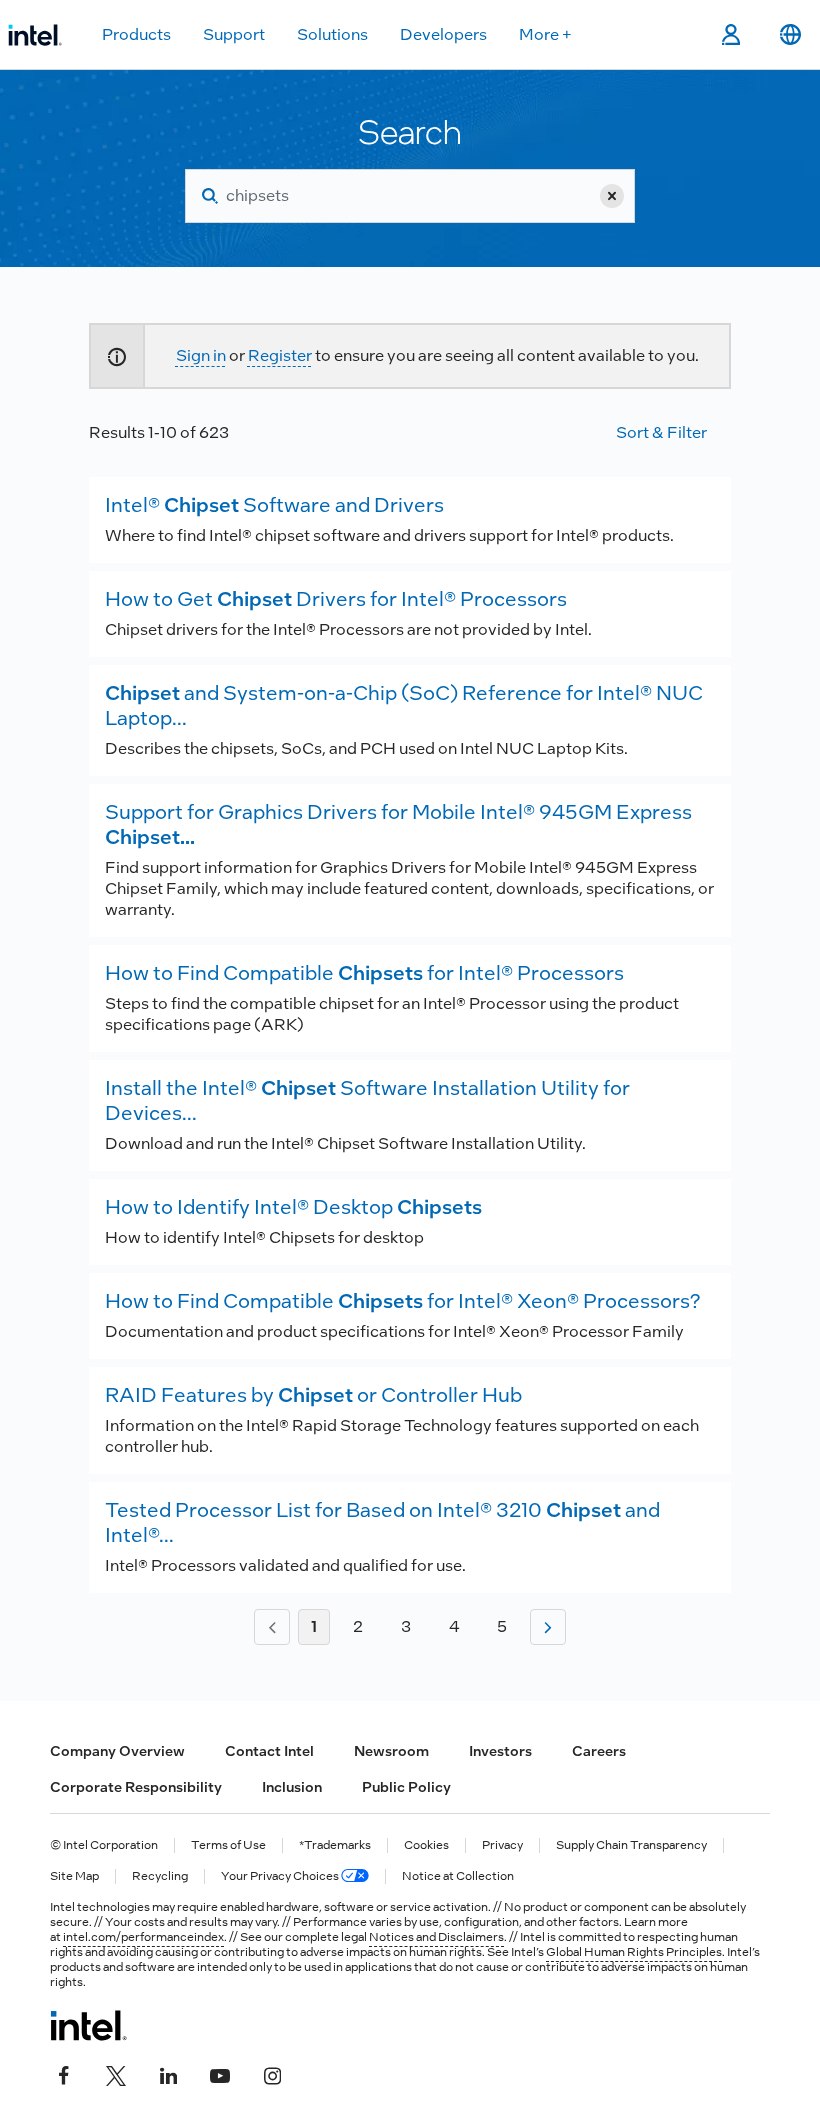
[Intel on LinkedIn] (168, 2074)
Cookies (426, 1845)
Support (234, 34)
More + (545, 34)
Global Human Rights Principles (634, 1952)
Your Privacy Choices (281, 1876)
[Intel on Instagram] (272, 2074)
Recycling (160, 1876)
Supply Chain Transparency (631, 1845)
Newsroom (391, 1751)
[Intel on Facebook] (64, 2074)
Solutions (332, 34)
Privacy (502, 1845)
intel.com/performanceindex (143, 1937)
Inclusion (292, 1787)
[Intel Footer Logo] (88, 2025)
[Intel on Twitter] (116, 2074)
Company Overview (117, 1751)
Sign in (201, 355)
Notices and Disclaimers (436, 1937)
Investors (500, 1751)
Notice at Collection (458, 1876)
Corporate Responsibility (136, 1787)
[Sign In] (730, 35)
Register (280, 355)
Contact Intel (269, 1751)
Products (136, 34)
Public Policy (406, 1787)
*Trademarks (335, 1845)
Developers (443, 34)
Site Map (74, 1876)
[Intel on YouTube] (220, 2074)
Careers (599, 1751)
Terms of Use (228, 1845)
